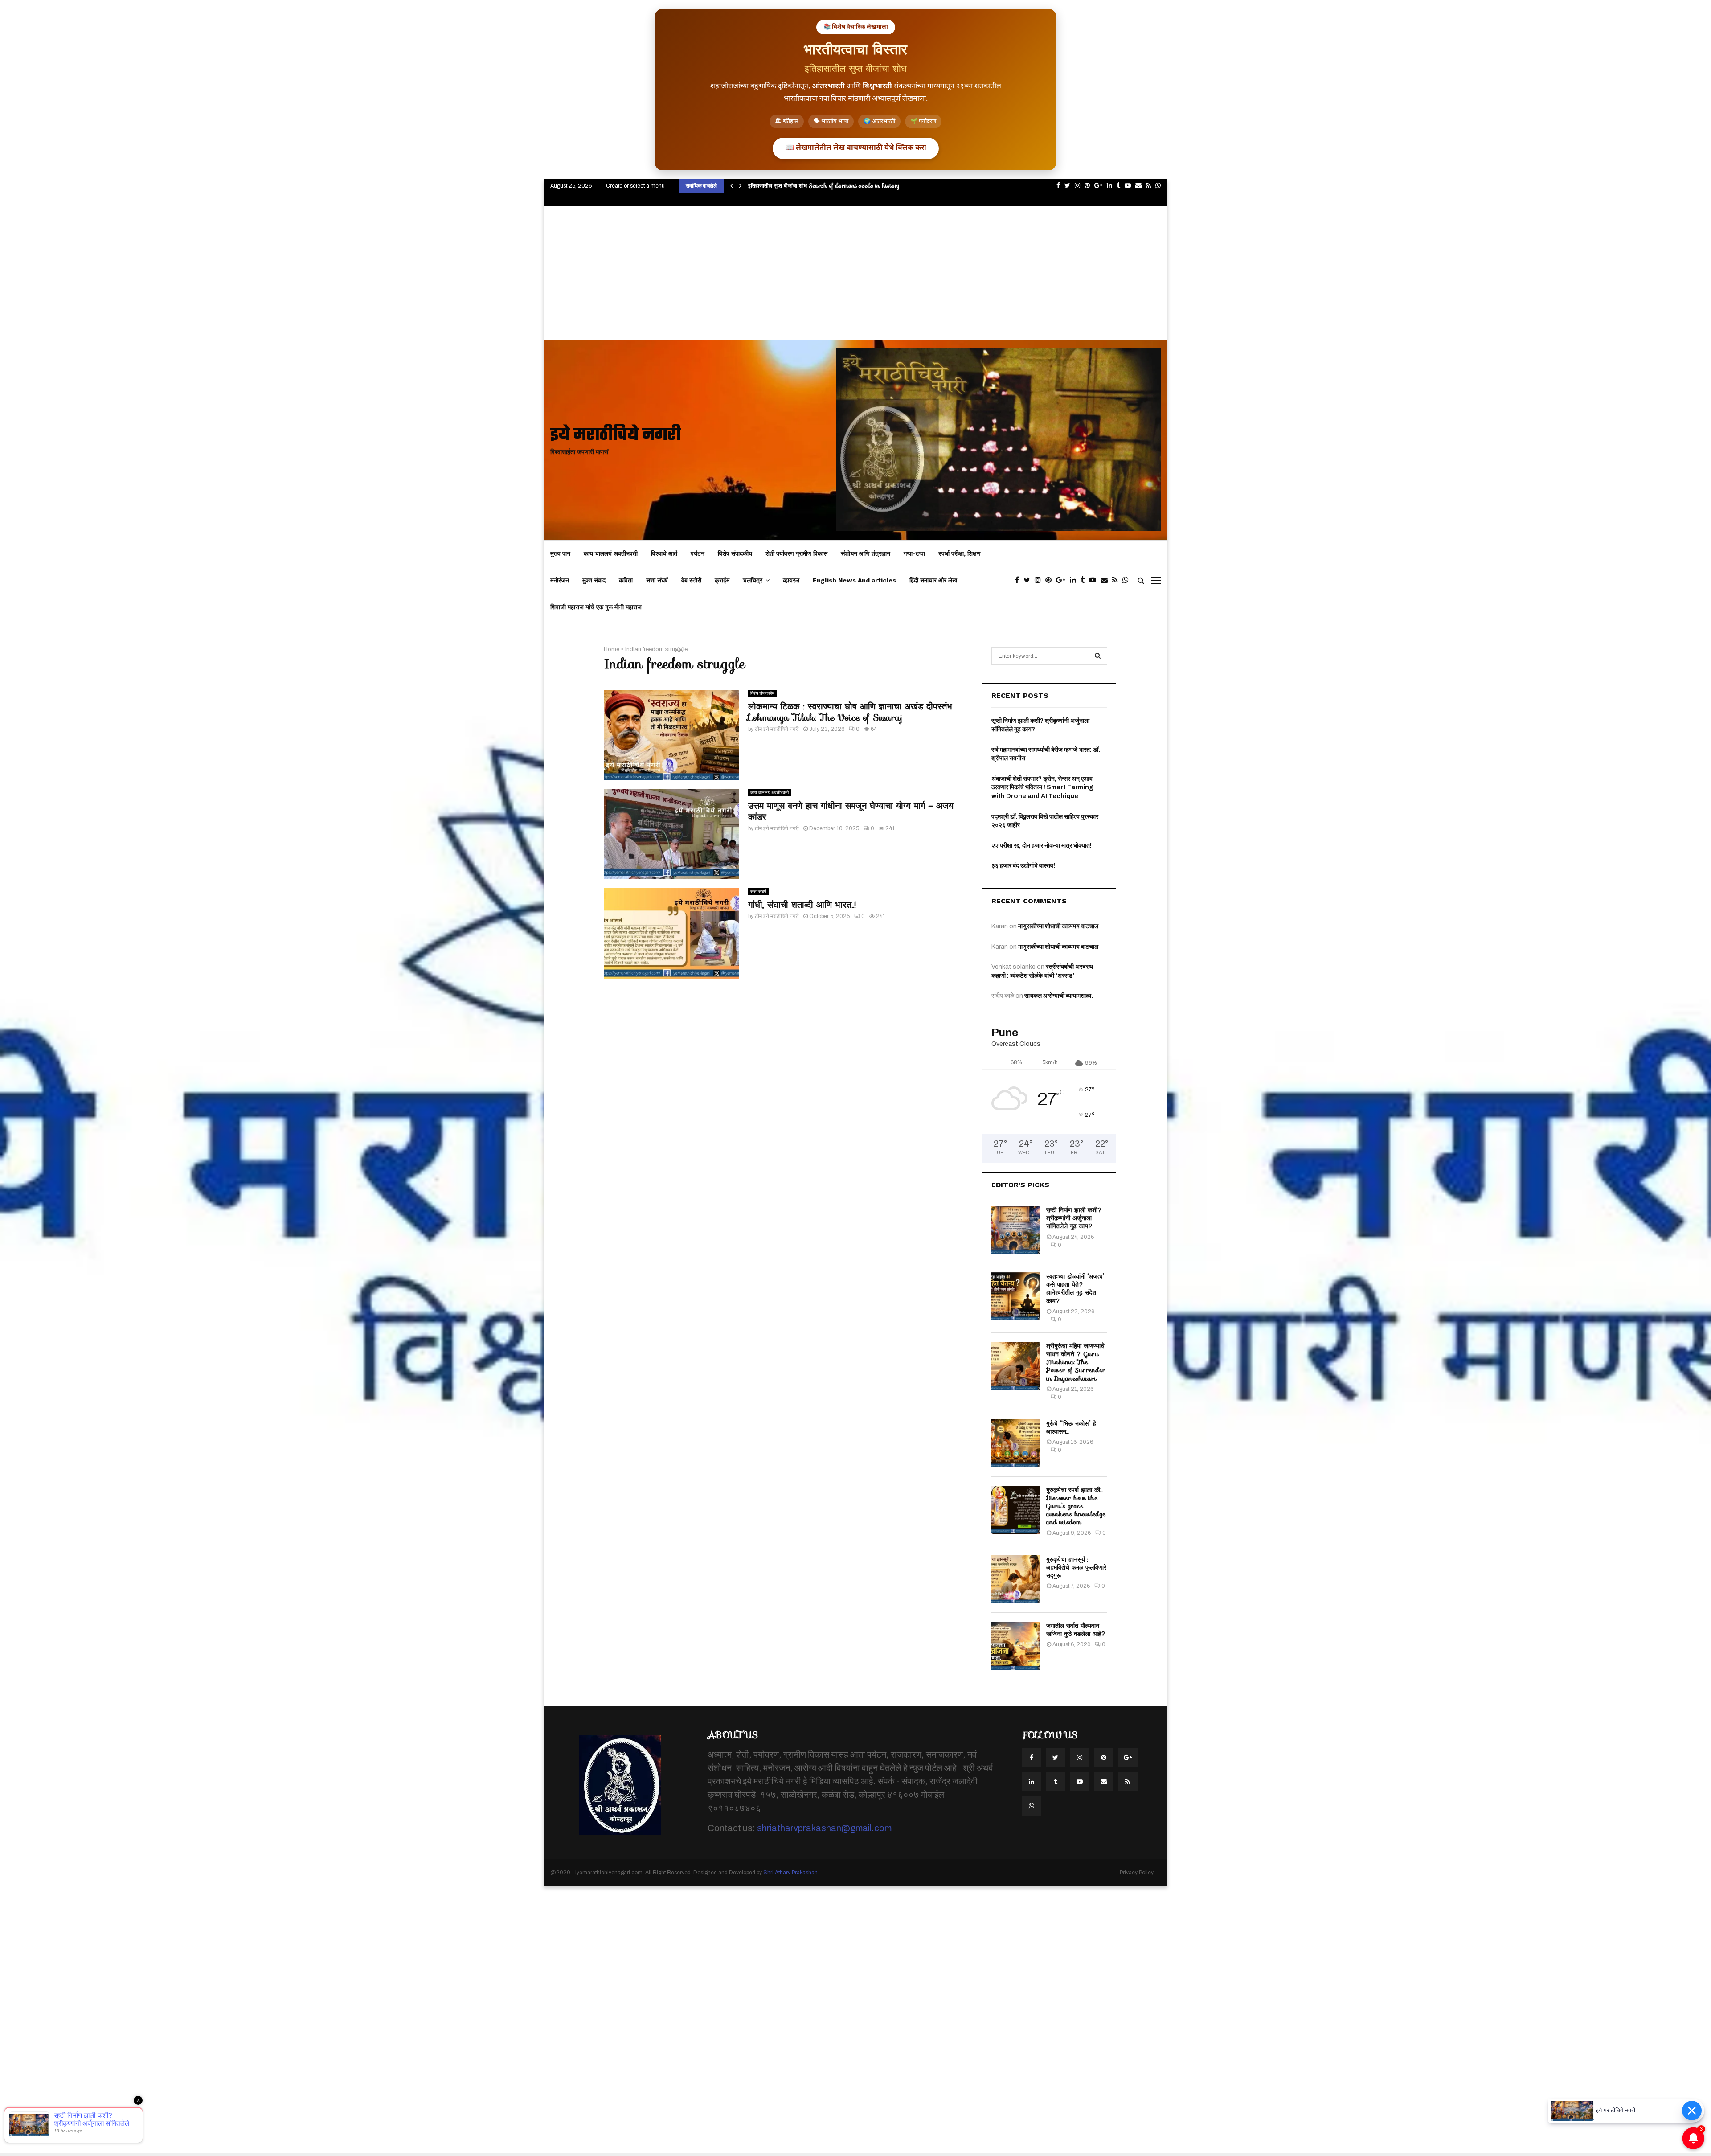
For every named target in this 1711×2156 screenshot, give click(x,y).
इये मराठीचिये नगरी (616, 436)
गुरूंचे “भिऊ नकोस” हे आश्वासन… (1071, 1427)
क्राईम (722, 580)
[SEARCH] (1098, 656)
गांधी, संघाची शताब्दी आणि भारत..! (802, 905)
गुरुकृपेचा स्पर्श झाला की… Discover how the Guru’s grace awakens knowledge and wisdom (1076, 1506)
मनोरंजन (560, 580)
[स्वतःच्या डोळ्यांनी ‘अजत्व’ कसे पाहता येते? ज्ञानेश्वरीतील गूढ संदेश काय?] (1015, 1296)
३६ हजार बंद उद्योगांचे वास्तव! (1023, 866)
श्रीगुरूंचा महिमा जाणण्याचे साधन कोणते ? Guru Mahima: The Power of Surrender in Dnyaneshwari (1076, 1362)
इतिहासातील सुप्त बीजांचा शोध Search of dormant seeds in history (824, 186)
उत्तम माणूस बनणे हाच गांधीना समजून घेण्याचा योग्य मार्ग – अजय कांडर (851, 811)
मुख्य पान (560, 553)
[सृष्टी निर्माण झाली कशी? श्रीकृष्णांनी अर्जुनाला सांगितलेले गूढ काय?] (1015, 1230)
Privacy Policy (1137, 1873)
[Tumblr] (1085, 580)
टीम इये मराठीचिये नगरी (777, 729)
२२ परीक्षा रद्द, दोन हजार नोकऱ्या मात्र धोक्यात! (1042, 846)
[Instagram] (1040, 580)
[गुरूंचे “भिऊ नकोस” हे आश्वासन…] (1015, 1443)
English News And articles (854, 580)
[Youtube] (1095, 580)
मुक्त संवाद (594, 580)
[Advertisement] (855, 273)
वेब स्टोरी (691, 580)
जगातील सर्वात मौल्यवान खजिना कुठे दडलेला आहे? (1076, 1630)
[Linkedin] (1075, 580)
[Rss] (1117, 580)
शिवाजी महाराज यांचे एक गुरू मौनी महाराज (596, 607)
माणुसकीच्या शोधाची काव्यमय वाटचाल (1058, 926)
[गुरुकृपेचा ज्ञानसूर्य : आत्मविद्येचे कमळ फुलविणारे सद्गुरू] (1015, 1579)
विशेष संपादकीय (735, 553)
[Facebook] (1019, 580)
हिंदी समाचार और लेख (933, 580)
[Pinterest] (1051, 580)
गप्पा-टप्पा (914, 553)
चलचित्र (753, 580)
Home (612, 649)
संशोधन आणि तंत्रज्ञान (866, 553)
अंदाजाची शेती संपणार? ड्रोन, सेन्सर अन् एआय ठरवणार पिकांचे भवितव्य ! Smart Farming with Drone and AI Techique (1042, 787)
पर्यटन (698, 553)
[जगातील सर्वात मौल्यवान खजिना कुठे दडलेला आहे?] (1015, 1646)
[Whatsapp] (1128, 580)
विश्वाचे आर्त (664, 553)
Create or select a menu (635, 186)
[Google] (1063, 580)
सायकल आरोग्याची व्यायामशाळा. (1059, 996)
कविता (626, 580)
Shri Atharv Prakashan (790, 1873)
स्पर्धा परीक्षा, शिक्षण (960, 553)
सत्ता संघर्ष (657, 580)
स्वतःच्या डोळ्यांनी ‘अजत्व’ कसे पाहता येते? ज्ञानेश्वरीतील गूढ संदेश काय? (1075, 1289)
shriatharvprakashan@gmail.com (824, 1828)
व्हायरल (791, 580)
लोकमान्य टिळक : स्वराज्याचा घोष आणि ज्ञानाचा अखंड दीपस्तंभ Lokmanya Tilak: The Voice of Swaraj (850, 712)
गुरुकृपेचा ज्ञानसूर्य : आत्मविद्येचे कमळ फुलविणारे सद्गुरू (1076, 1567)
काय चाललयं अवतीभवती (611, 553)
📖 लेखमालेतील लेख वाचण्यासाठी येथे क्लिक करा (856, 148)
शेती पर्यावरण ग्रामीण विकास (796, 553)
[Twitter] (1029, 580)
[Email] (1106, 580)
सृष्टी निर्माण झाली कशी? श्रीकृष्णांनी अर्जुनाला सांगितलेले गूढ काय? (1074, 1218)
